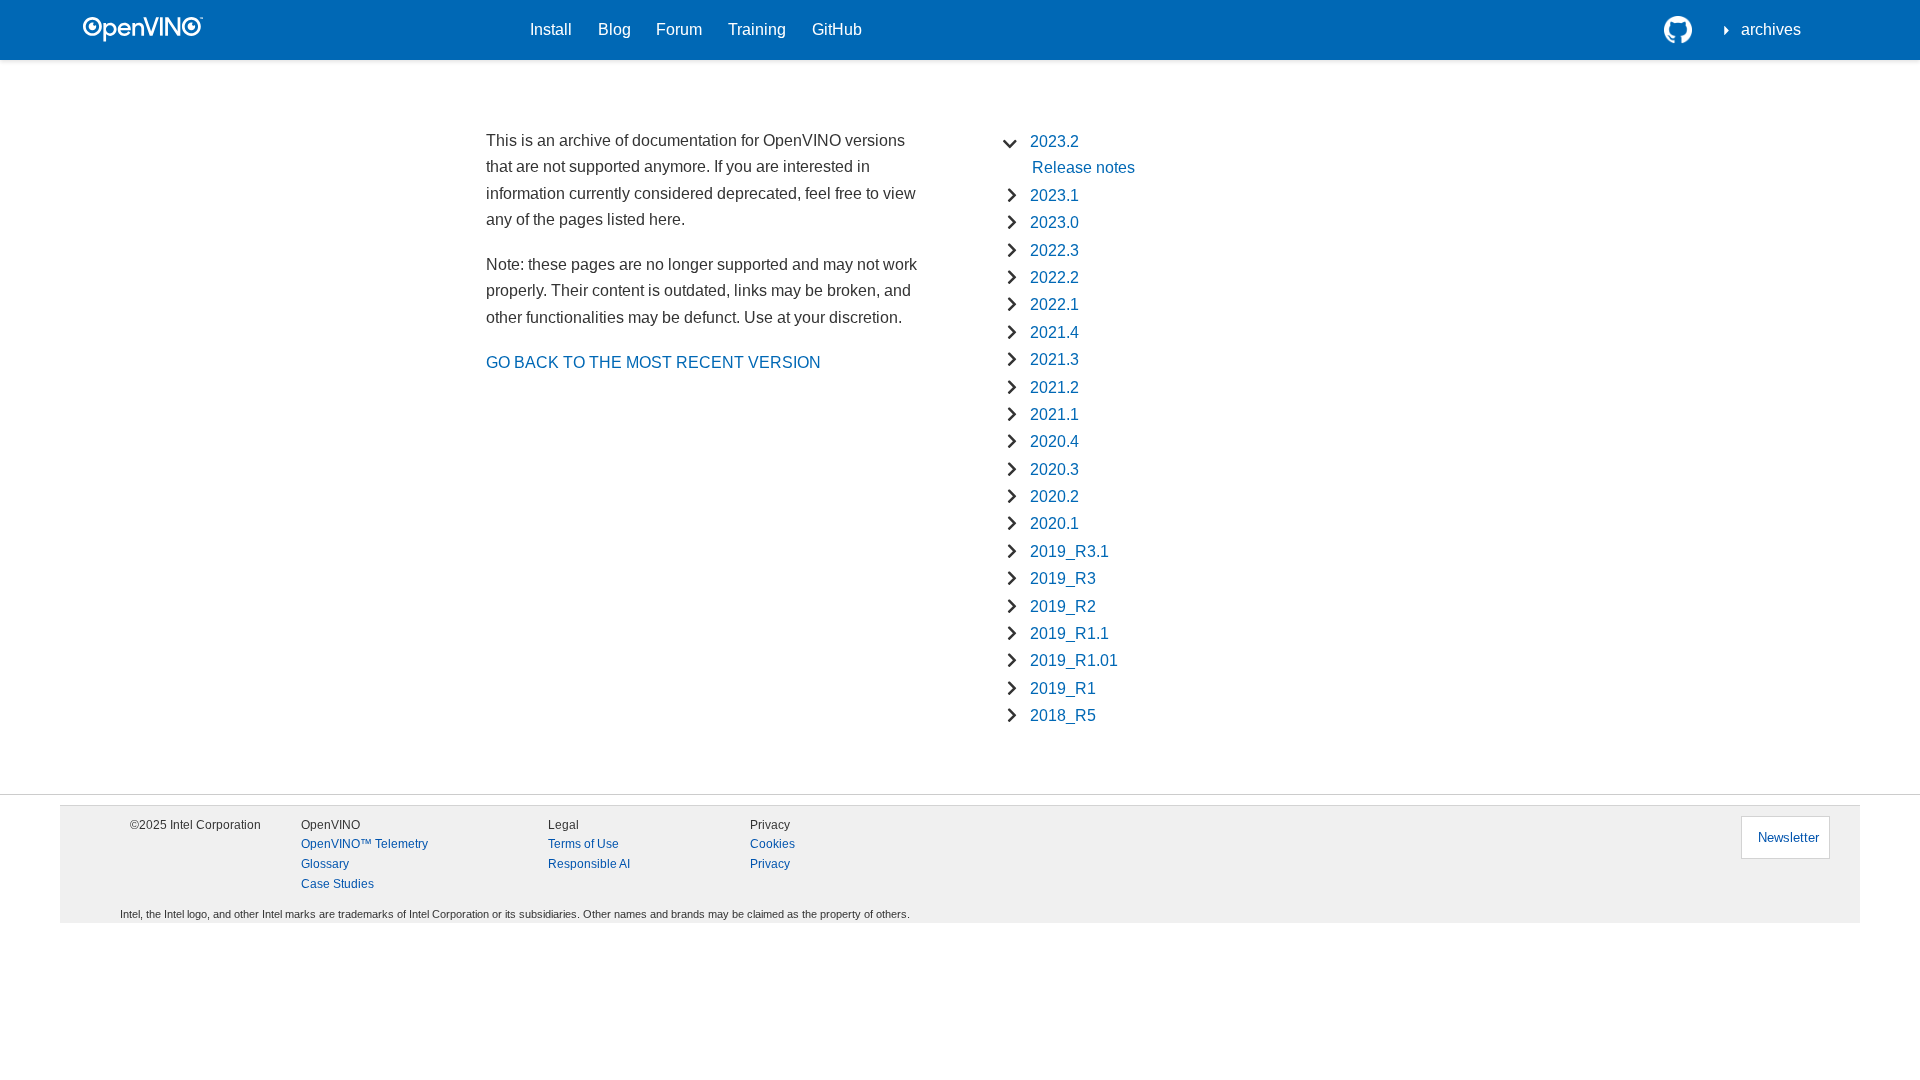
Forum (679, 29)
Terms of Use (583, 844)
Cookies (772, 844)
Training (757, 29)
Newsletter (1788, 837)
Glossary (325, 864)
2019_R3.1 (1069, 551)
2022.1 (1054, 304)
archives (1771, 29)
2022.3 (1054, 250)
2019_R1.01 (1074, 660)
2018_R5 (1063, 715)
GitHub (837, 29)
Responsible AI (589, 864)
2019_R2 (1063, 606)
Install (551, 29)
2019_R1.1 (1069, 633)
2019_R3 (1063, 578)
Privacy (770, 864)
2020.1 (1054, 523)
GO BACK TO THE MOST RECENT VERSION (653, 362)
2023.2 (1054, 141)
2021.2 (1054, 387)
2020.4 (1054, 441)
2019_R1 (1063, 688)
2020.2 (1054, 496)
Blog (614, 29)
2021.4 (1054, 332)
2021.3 (1054, 359)
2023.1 (1054, 195)
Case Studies (337, 884)
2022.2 (1054, 277)
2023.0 (1054, 222)
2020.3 (1054, 469)
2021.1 (1054, 414)
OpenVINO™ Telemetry (364, 844)
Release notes (1083, 167)
